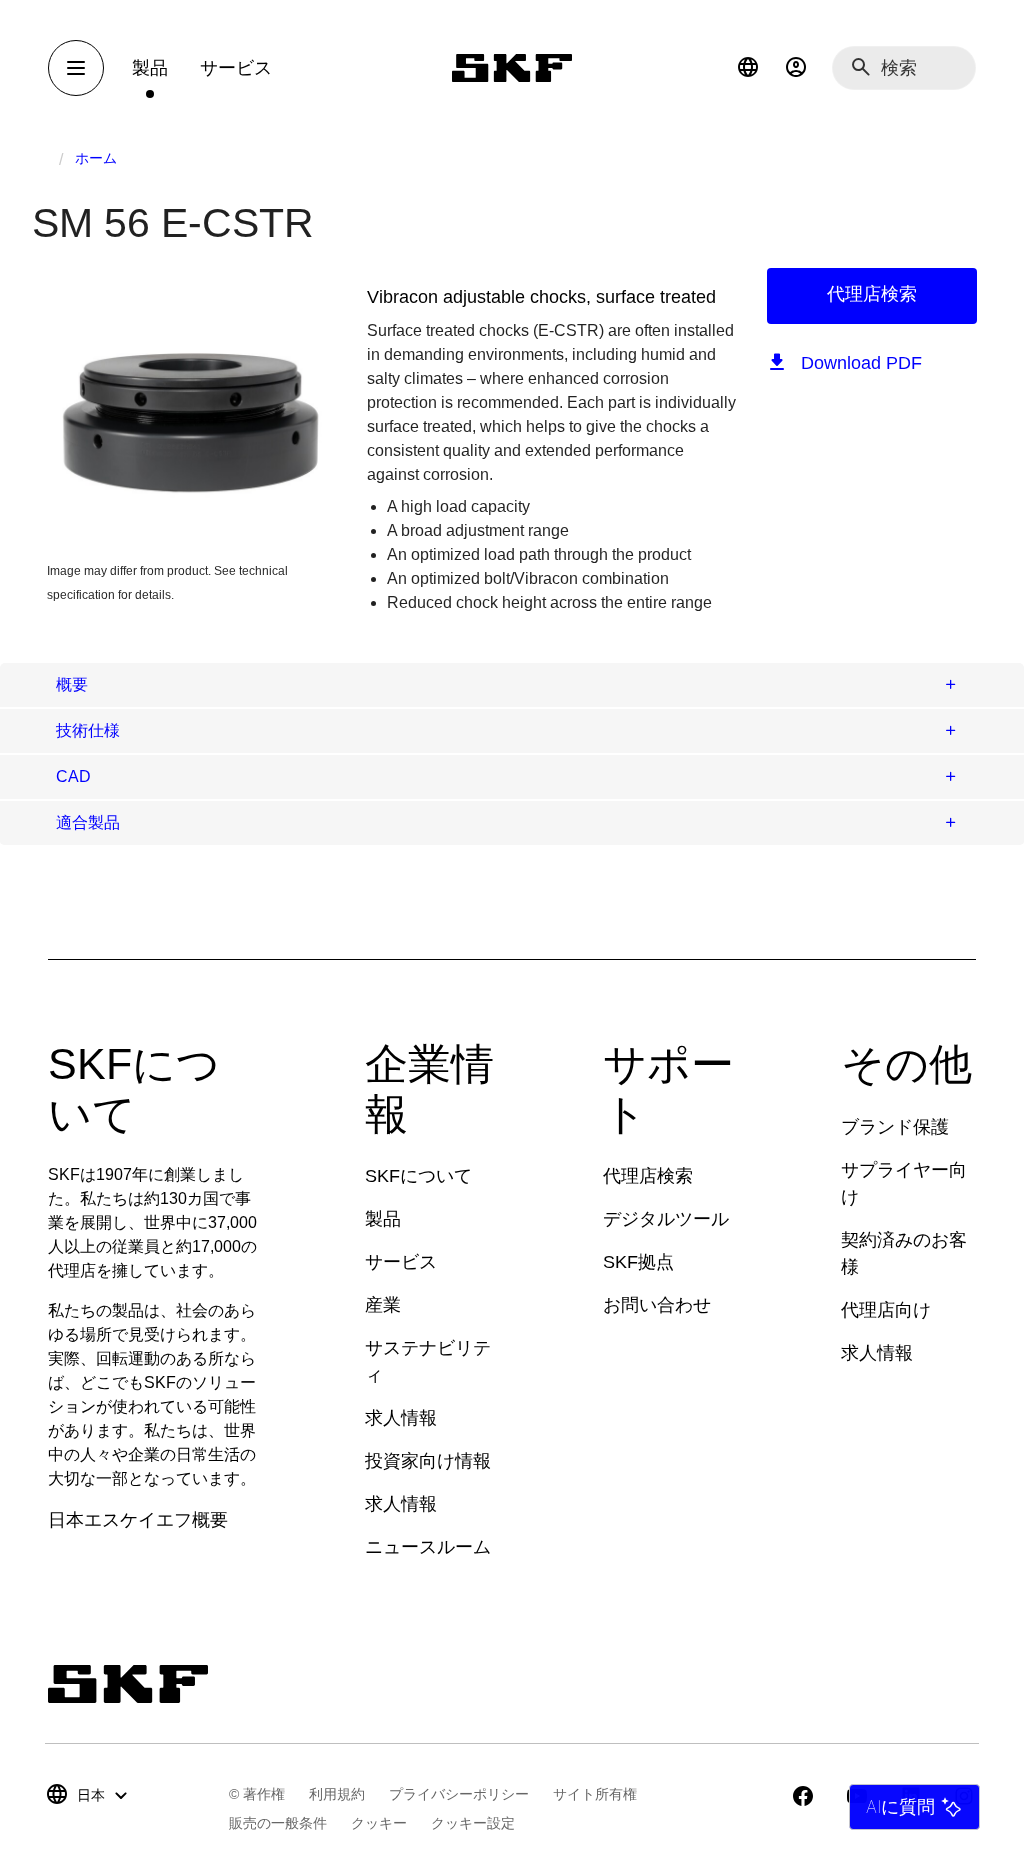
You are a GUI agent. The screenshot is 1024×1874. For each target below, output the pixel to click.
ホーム (96, 158)
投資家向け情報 (428, 1461)
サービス (401, 1262)
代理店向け (886, 1310)
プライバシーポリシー (459, 1794)
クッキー (379, 1823)
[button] (748, 68)
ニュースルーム (428, 1547)
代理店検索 (872, 294)
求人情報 (401, 1418)
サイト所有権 (595, 1794)
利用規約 (337, 1794)
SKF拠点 (638, 1262)
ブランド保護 (895, 1127)
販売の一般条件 (278, 1823)
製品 (383, 1219)
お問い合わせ (657, 1305)
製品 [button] (150, 68)
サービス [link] (236, 68)
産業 (383, 1305)
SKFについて (418, 1176)
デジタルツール (666, 1219)
